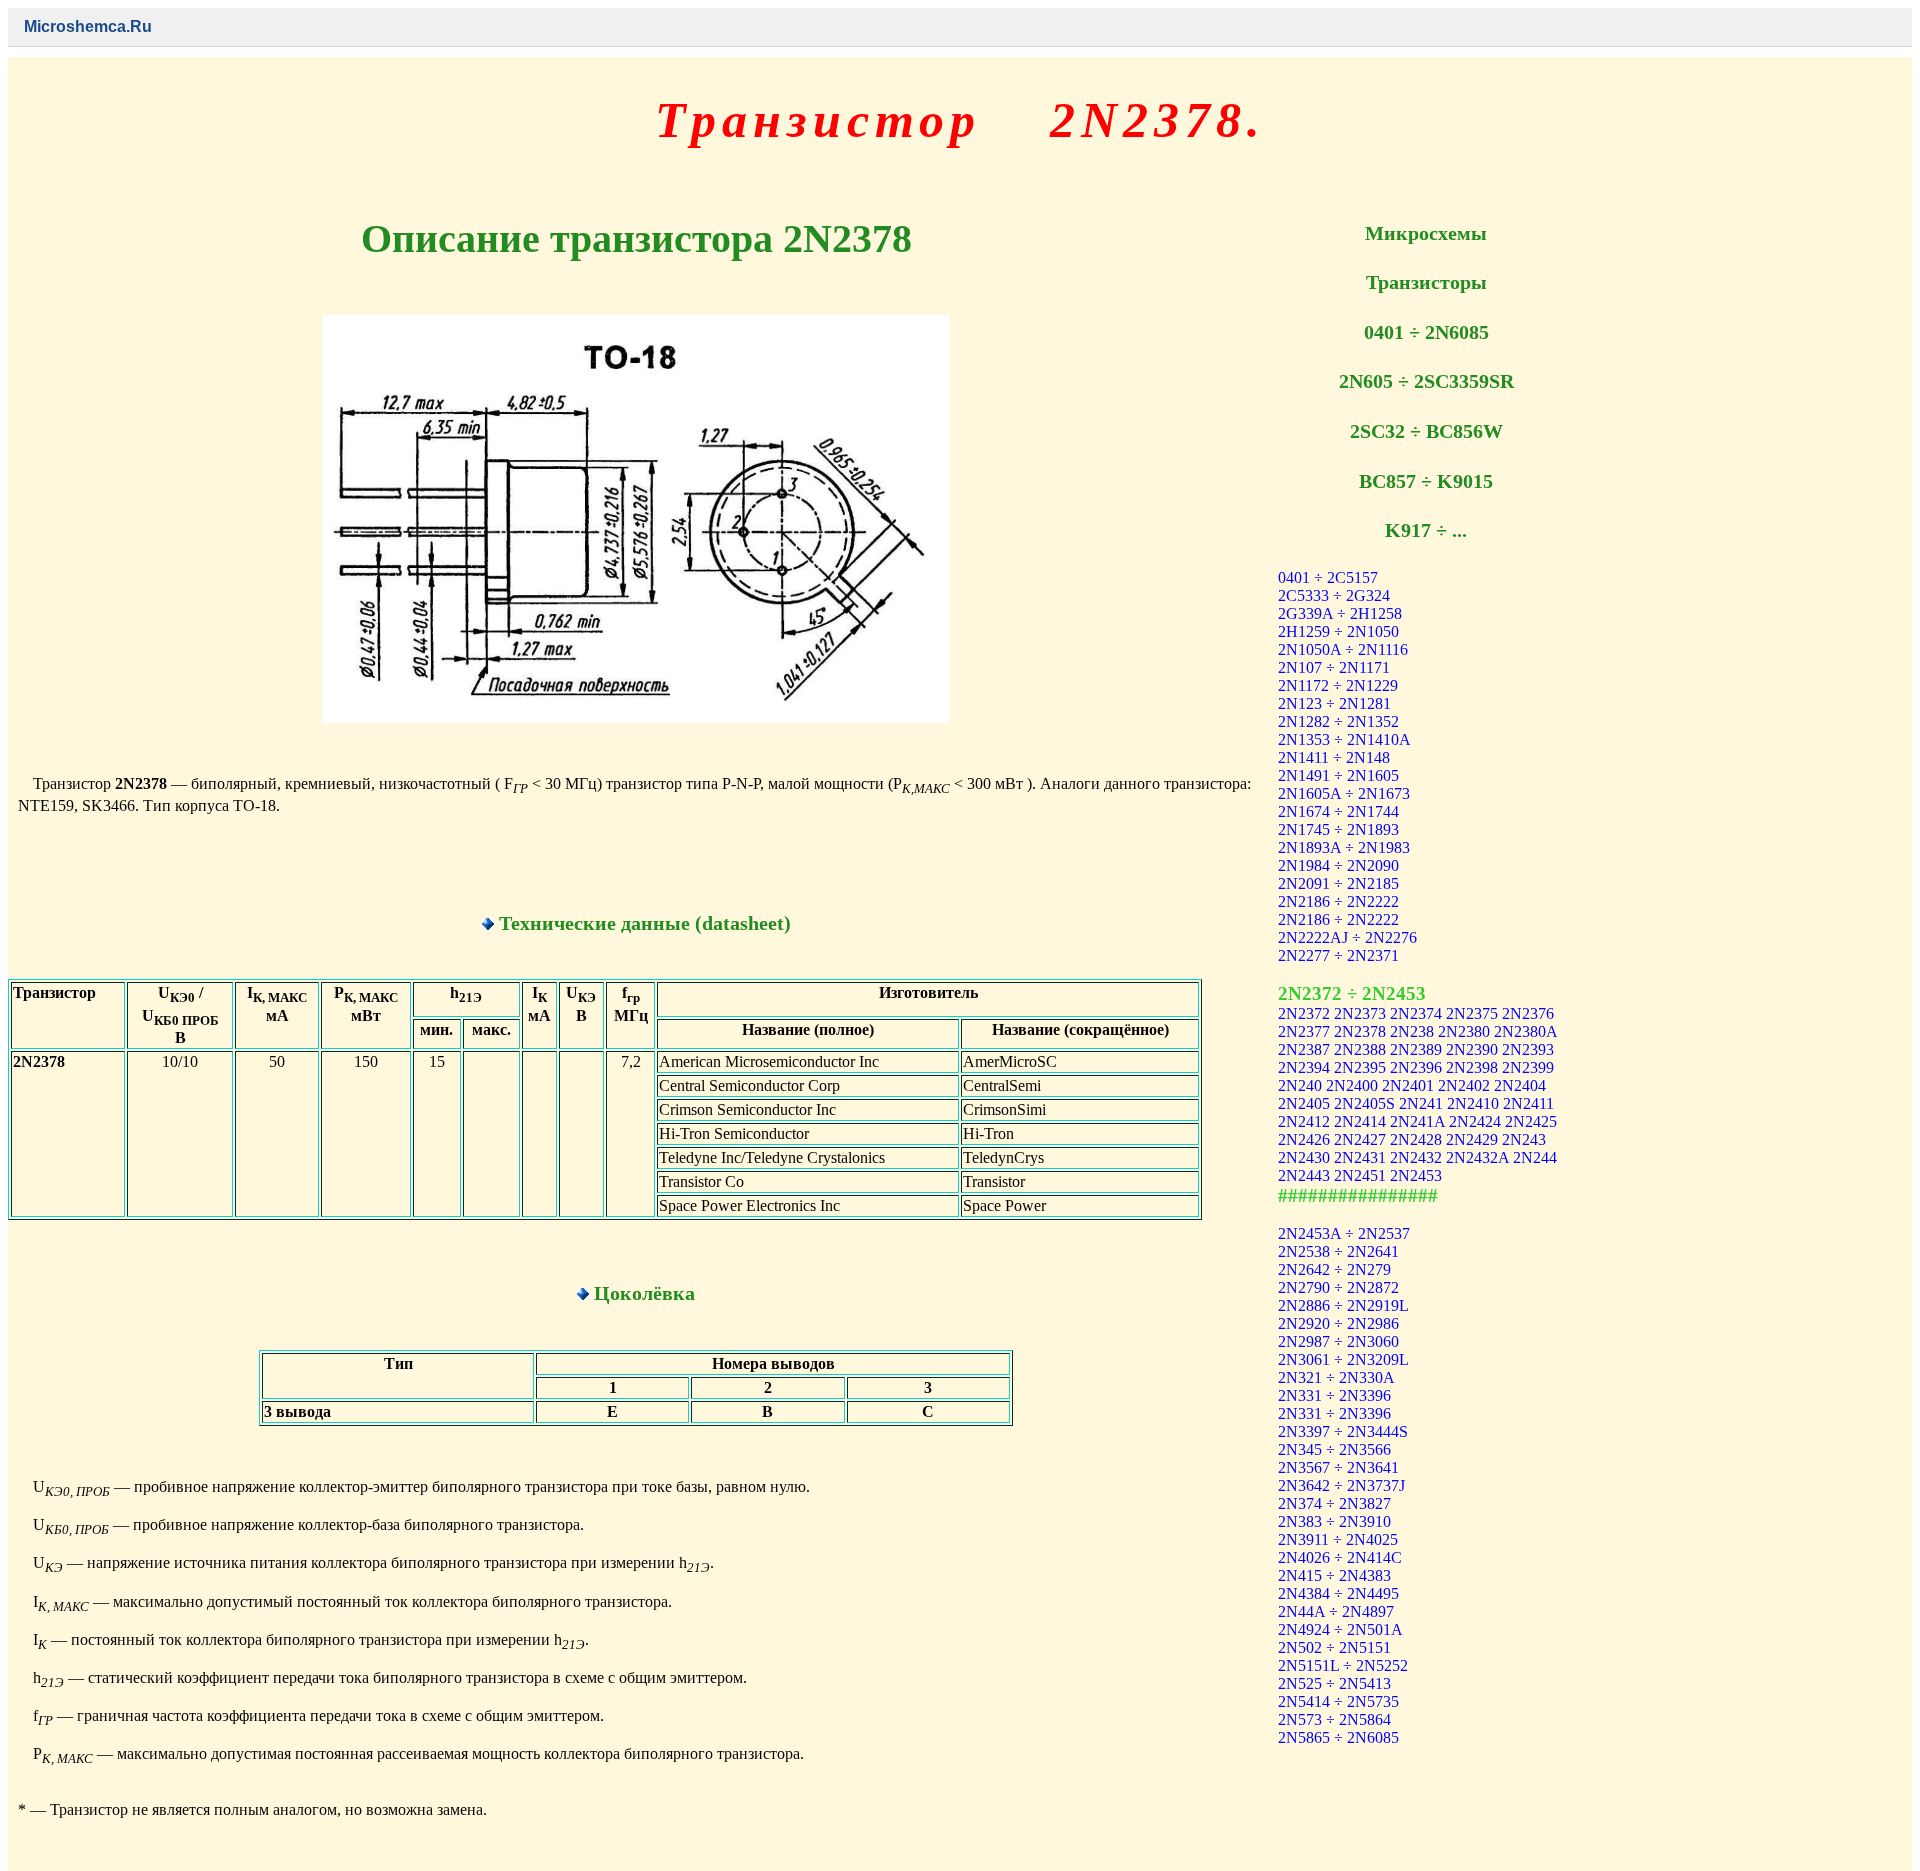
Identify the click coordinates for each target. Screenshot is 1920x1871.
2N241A (1417, 1121)
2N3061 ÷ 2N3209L (1343, 1359)
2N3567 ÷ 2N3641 (1338, 1467)
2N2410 (1473, 1103)
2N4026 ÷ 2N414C (1340, 1557)
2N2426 (1304, 1139)
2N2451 (1360, 1175)
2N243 (1524, 1139)
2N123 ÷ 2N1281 (1334, 703)
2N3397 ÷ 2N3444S (1343, 1431)
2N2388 (1360, 1049)
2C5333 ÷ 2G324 (1334, 595)
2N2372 (1304, 1013)
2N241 (1421, 1103)
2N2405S (1364, 1103)
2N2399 (1528, 1067)
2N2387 (1304, 1049)
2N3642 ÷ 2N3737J (1341, 1485)
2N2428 (1416, 1139)
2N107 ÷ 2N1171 (1334, 667)
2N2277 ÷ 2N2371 (1338, 955)
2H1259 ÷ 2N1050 (1338, 631)
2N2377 (1304, 1031)
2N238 (1412, 1031)
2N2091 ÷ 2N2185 (1338, 883)
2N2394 (1304, 1067)
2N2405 (1304, 1103)
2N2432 (1416, 1157)
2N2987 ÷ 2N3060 (1338, 1341)
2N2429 (1472, 1139)
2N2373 (1360, 1013)
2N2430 (1304, 1157)
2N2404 (1520, 1085)
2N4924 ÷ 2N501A (1340, 1629)
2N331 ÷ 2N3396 (1334, 1395)
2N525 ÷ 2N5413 (1334, 1683)
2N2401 (1408, 1085)
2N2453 (1416, 1175)
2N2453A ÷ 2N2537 (1344, 1233)
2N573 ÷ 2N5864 (1334, 1719)
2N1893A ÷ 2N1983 (1344, 847)
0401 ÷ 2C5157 (1328, 577)
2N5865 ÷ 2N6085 (1338, 1737)
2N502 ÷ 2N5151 (1334, 1647)
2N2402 (1464, 1085)
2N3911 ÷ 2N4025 (1338, 1539)
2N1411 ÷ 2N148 (1334, 757)
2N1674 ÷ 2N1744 (1338, 811)
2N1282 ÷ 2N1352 (1338, 721)
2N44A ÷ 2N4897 (1336, 1611)
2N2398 (1472, 1067)
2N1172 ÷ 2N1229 (1338, 685)
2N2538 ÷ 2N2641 (1338, 1251)
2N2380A (1525, 1031)
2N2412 (1304, 1121)
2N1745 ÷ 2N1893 (1338, 829)
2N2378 (1360, 1031)
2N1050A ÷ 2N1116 (1343, 649)
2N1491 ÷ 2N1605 (1338, 775)
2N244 (1535, 1157)
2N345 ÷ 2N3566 (1334, 1449)
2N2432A (1477, 1157)
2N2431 (1360, 1157)
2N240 (1300, 1085)
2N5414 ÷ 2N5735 (1338, 1701)
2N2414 (1360, 1121)
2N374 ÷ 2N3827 (1334, 1503)
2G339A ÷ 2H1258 (1340, 613)
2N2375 (1472, 1013)
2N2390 (1472, 1049)
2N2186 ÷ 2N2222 (1338, 901)
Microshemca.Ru (88, 26)
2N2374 (1416, 1013)
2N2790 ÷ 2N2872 (1338, 1287)
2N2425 (1531, 1121)
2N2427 (1360, 1139)
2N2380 (1464, 1031)
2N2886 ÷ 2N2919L (1343, 1305)
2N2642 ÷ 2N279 (1334, 1269)
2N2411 (1528, 1103)
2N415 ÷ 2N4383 (1334, 1575)
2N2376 (1528, 1013)
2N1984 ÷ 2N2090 (1338, 865)
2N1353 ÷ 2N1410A (1344, 739)
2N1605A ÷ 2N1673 (1344, 793)
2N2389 (1416, 1049)
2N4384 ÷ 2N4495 (1338, 1593)
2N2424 (1475, 1121)
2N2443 (1304, 1175)
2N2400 (1352, 1085)
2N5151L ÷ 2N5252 (1343, 1665)
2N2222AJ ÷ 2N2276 (1347, 937)
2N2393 (1528, 1049)
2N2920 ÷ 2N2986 (1338, 1323)
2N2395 (1360, 1067)
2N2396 (1416, 1067)
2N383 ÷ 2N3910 (1334, 1521)
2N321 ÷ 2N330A (1336, 1377)
